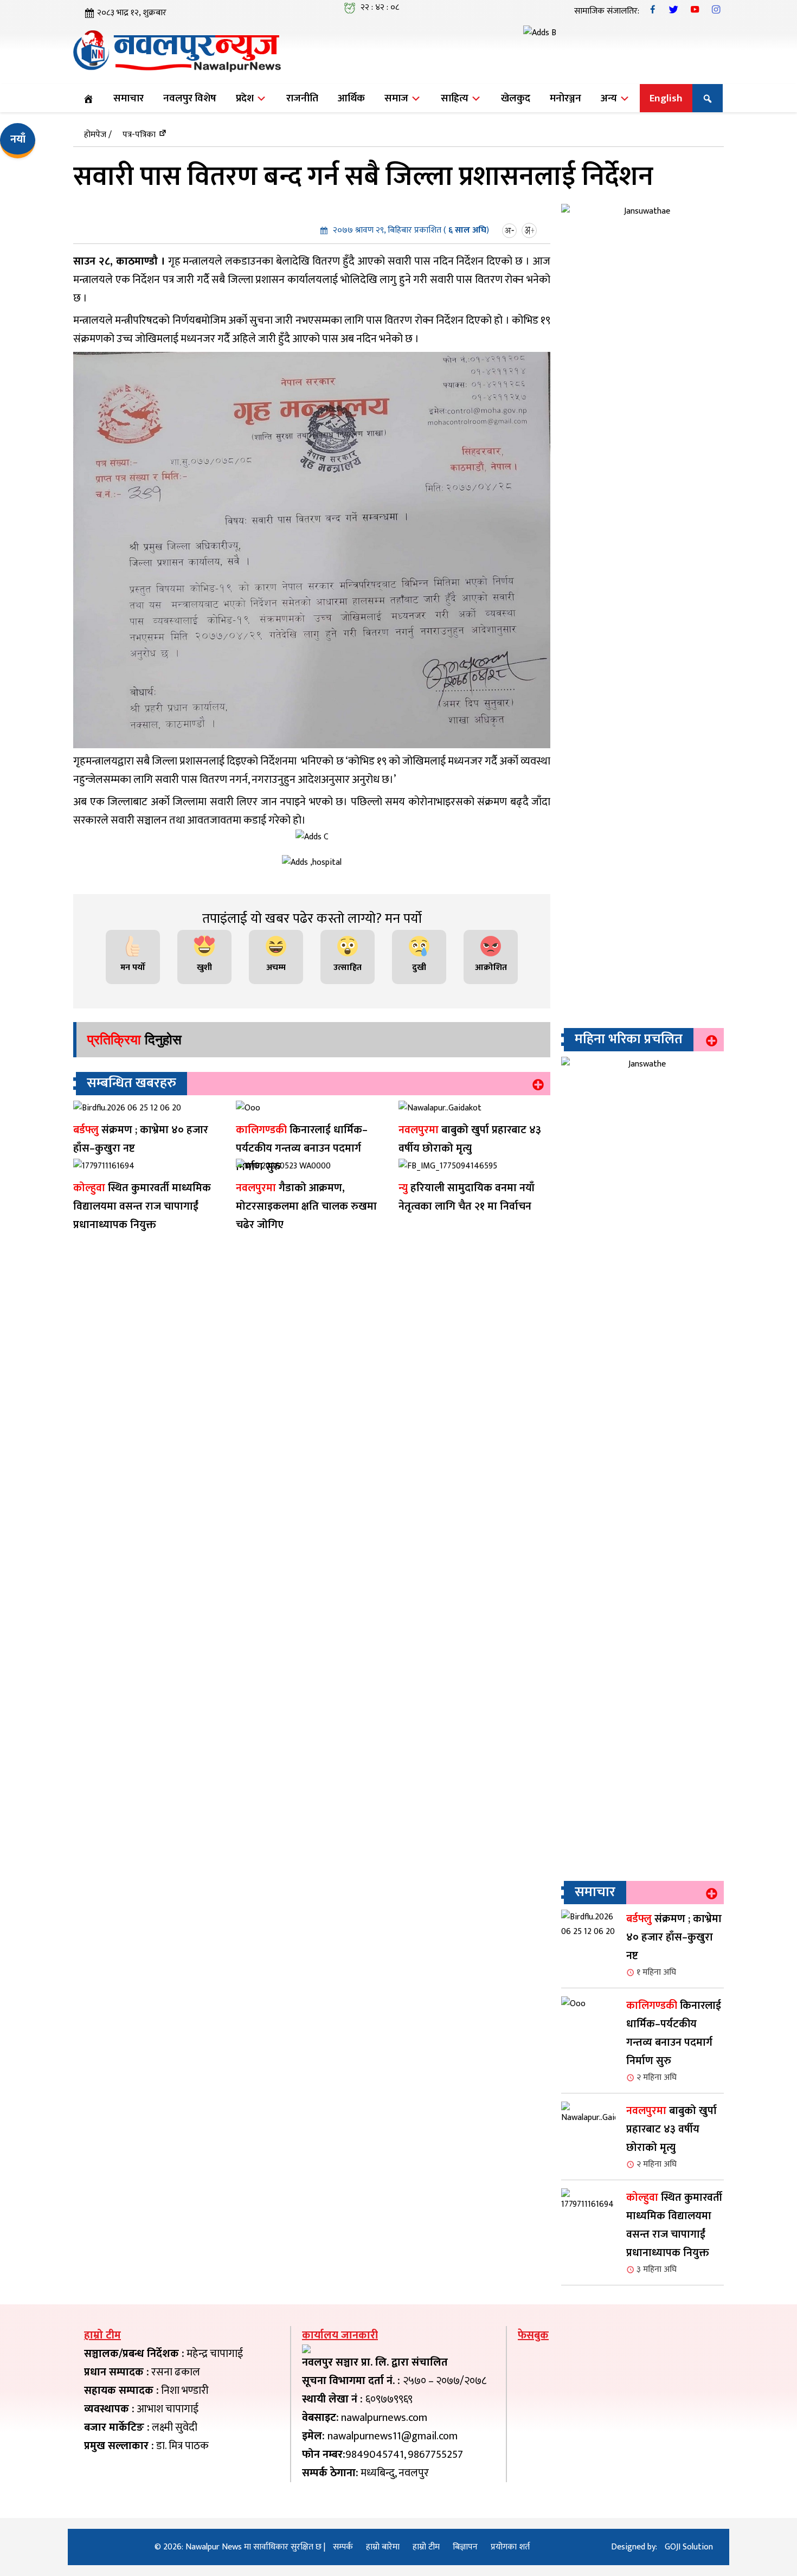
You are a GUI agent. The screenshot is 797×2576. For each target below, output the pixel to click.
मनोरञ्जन (565, 98)
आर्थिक (351, 98)
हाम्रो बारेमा (383, 2547)
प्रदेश (246, 98)
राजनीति (302, 98)
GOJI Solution (689, 2547)
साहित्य (456, 98)
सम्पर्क (343, 2547)
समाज (397, 98)
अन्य (610, 98)
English (666, 98)
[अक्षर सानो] (511, 230)
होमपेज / (98, 135)
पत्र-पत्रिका (139, 135)
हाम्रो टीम (426, 2547)
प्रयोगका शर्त (510, 2547)
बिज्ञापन (465, 2547)
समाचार (128, 98)
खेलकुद (516, 98)
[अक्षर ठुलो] (531, 230)
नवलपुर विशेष (190, 98)
